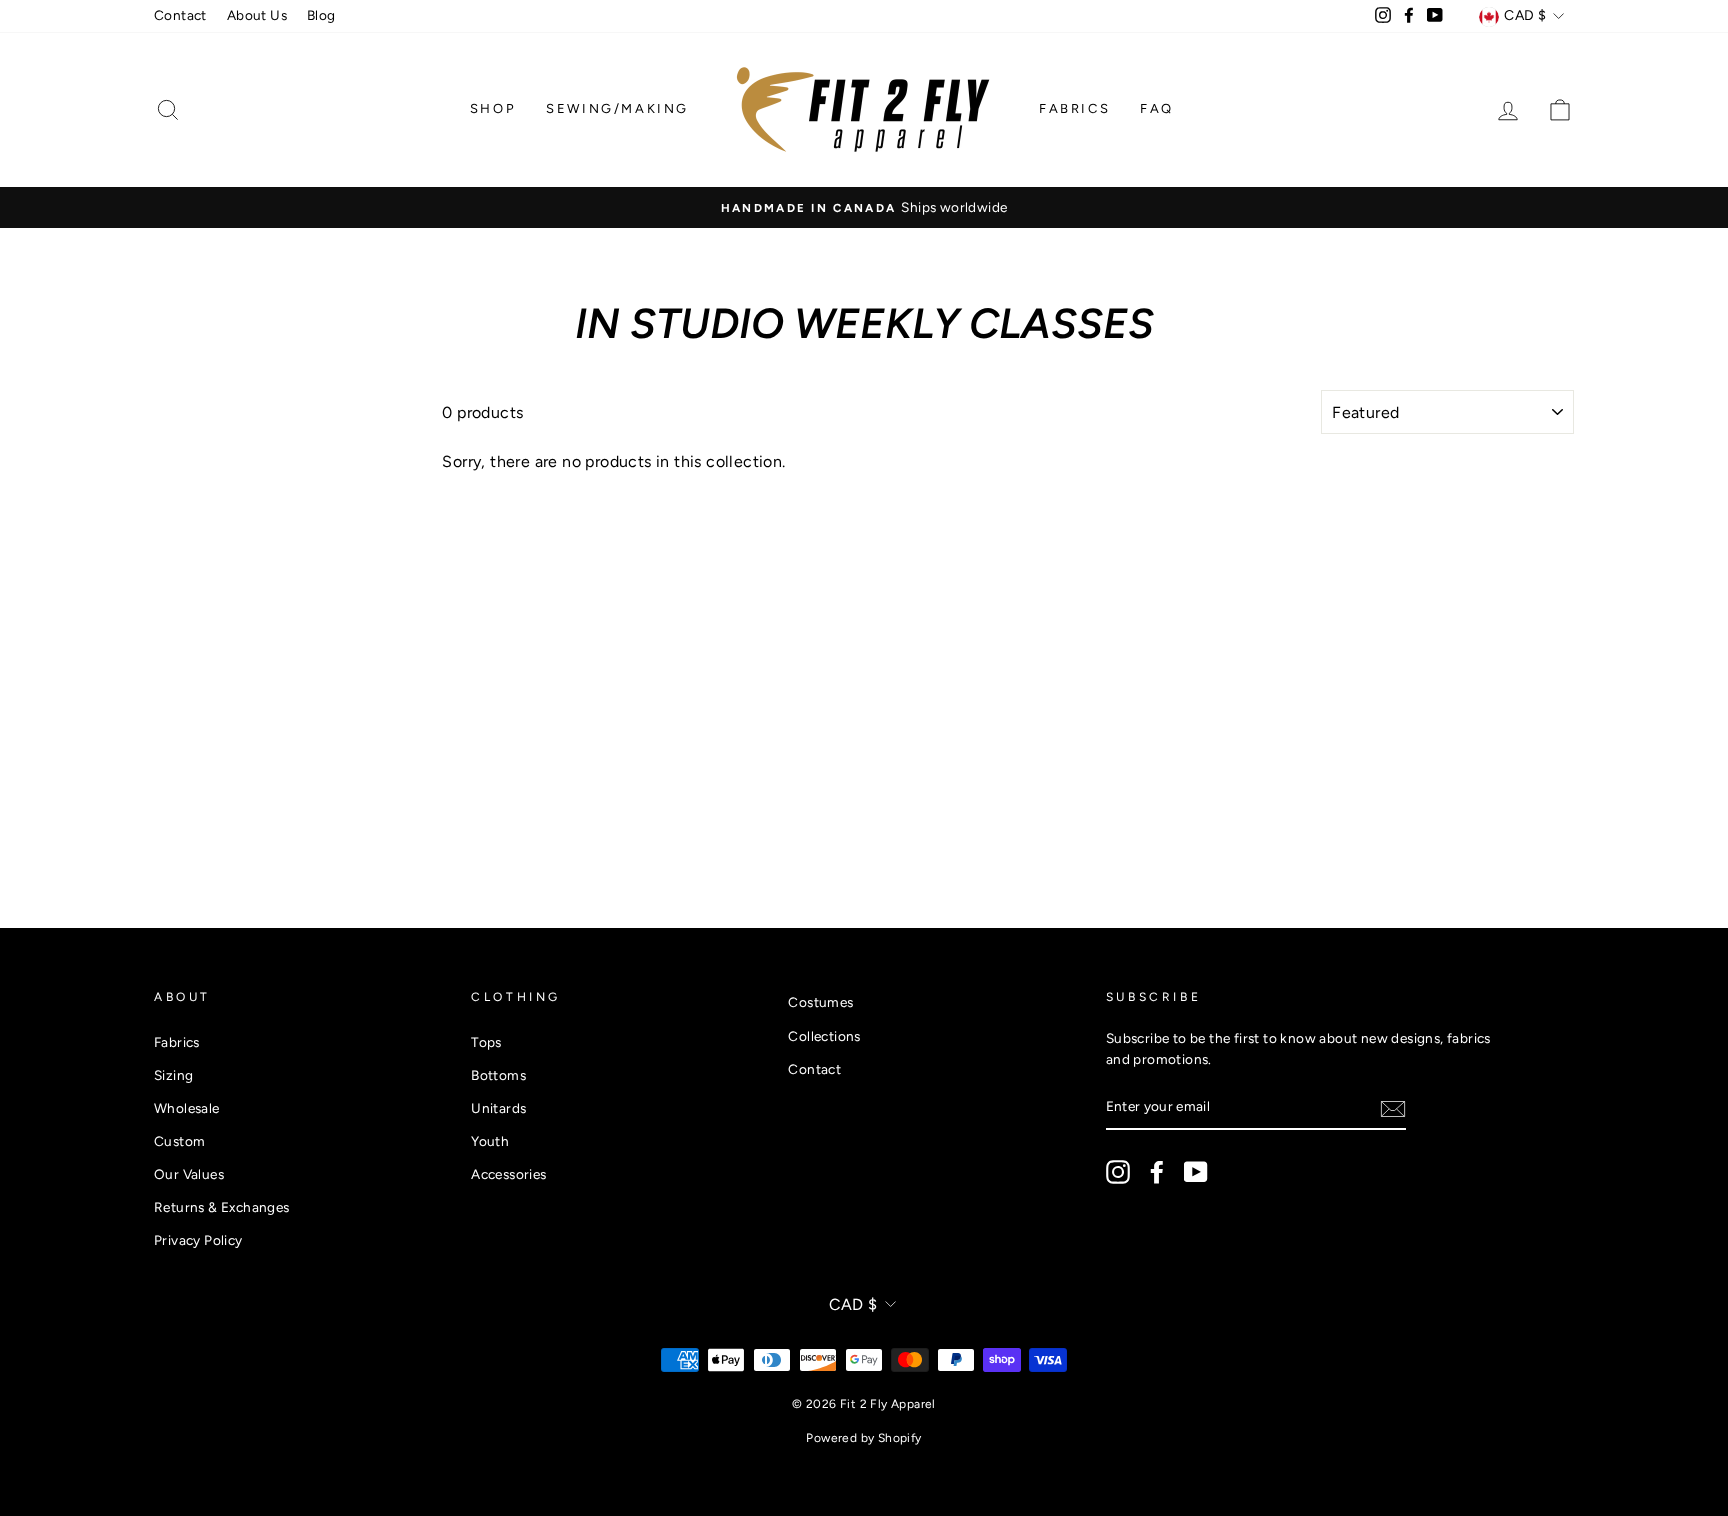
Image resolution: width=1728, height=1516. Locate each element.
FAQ (1157, 108)
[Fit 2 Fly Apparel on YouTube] (1196, 1172)
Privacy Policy (198, 1240)
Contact (180, 15)
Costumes (820, 1002)
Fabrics (1074, 108)
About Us (257, 15)
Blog (321, 15)
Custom (179, 1141)
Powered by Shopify (863, 1438)
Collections (824, 1036)
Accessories (508, 1174)
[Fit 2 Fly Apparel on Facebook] (1157, 1172)
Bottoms (498, 1075)
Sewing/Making (617, 108)
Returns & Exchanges (222, 1207)
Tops (486, 1042)
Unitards (498, 1108)
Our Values (189, 1174)
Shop (493, 108)
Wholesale (187, 1108)
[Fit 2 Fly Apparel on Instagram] (1118, 1172)
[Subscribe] (1393, 1108)
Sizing (173, 1075)
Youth (490, 1141)
